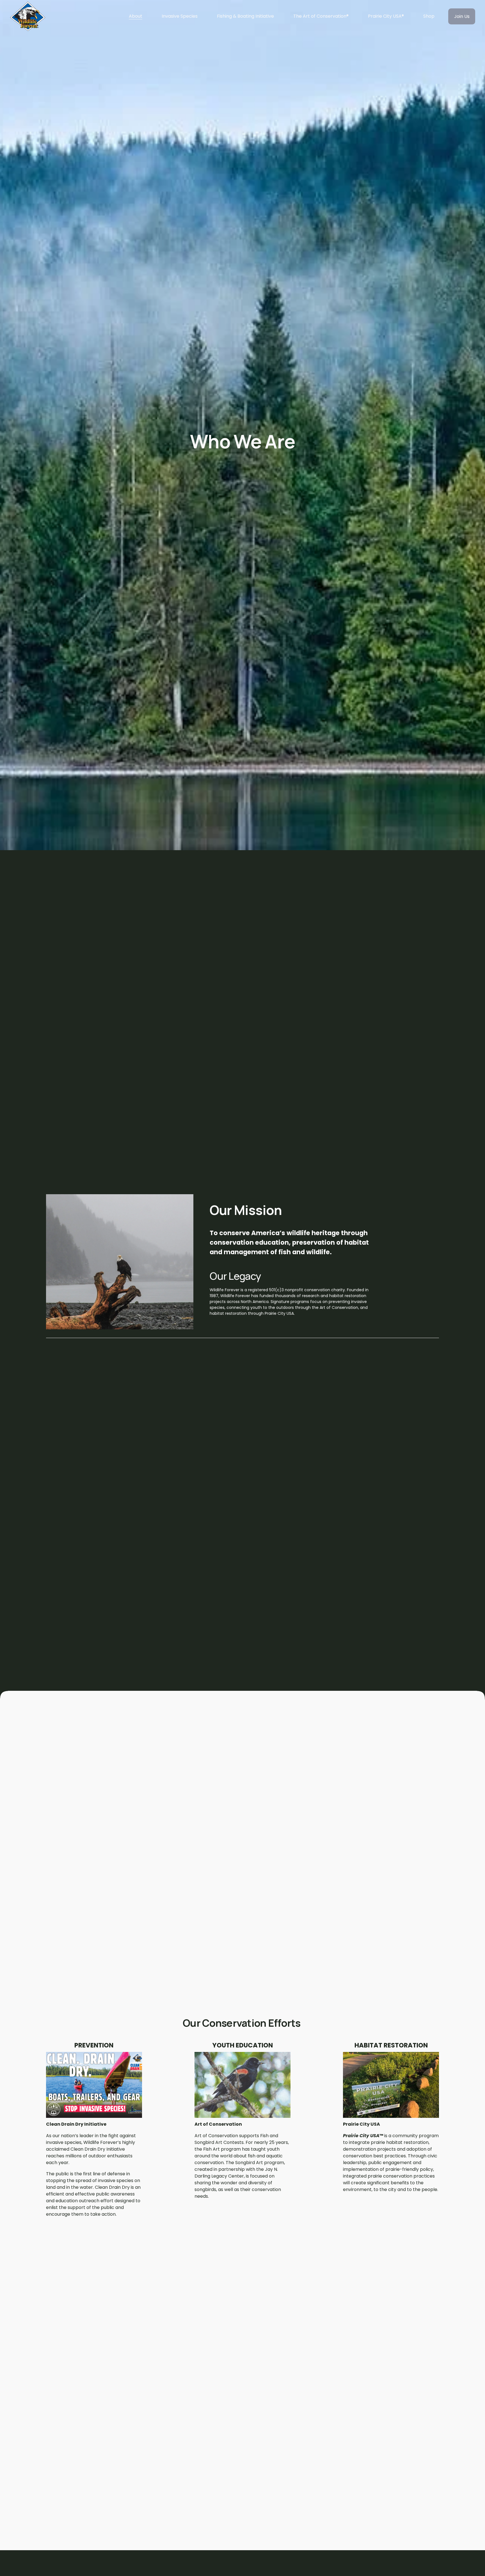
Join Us (462, 16)
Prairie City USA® (386, 16)
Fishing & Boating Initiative (245, 16)
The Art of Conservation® (321, 16)
